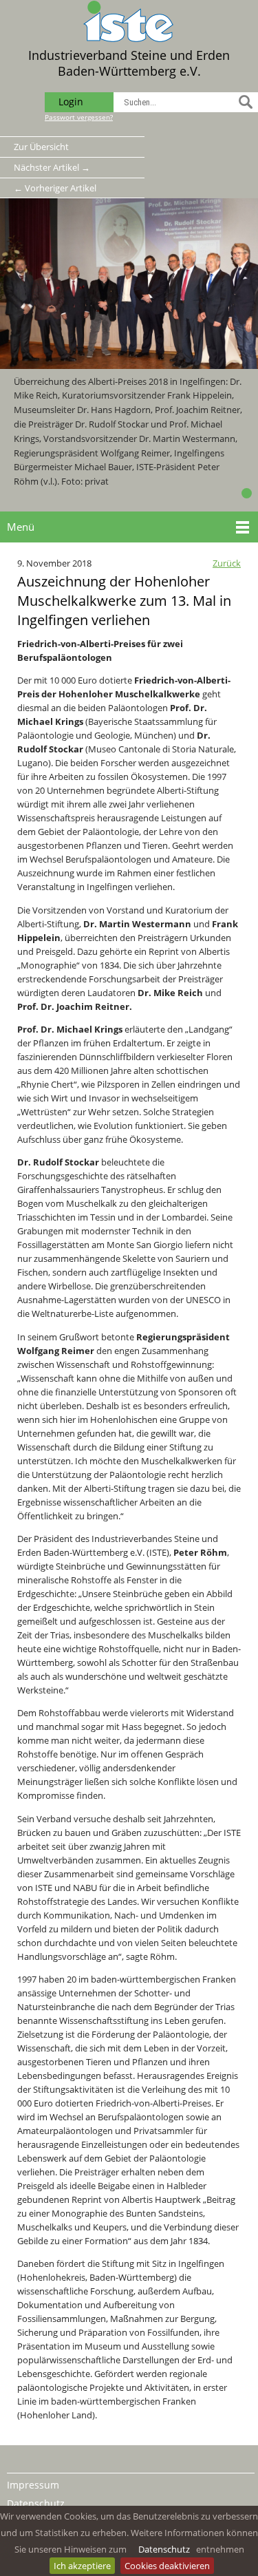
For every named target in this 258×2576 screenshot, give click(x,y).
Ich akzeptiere (82, 2566)
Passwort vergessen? (79, 117)
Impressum (33, 2485)
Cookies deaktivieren (167, 2566)
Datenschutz (164, 2549)
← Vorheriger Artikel (55, 188)
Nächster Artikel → (52, 167)
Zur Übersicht (41, 147)
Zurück (227, 563)
